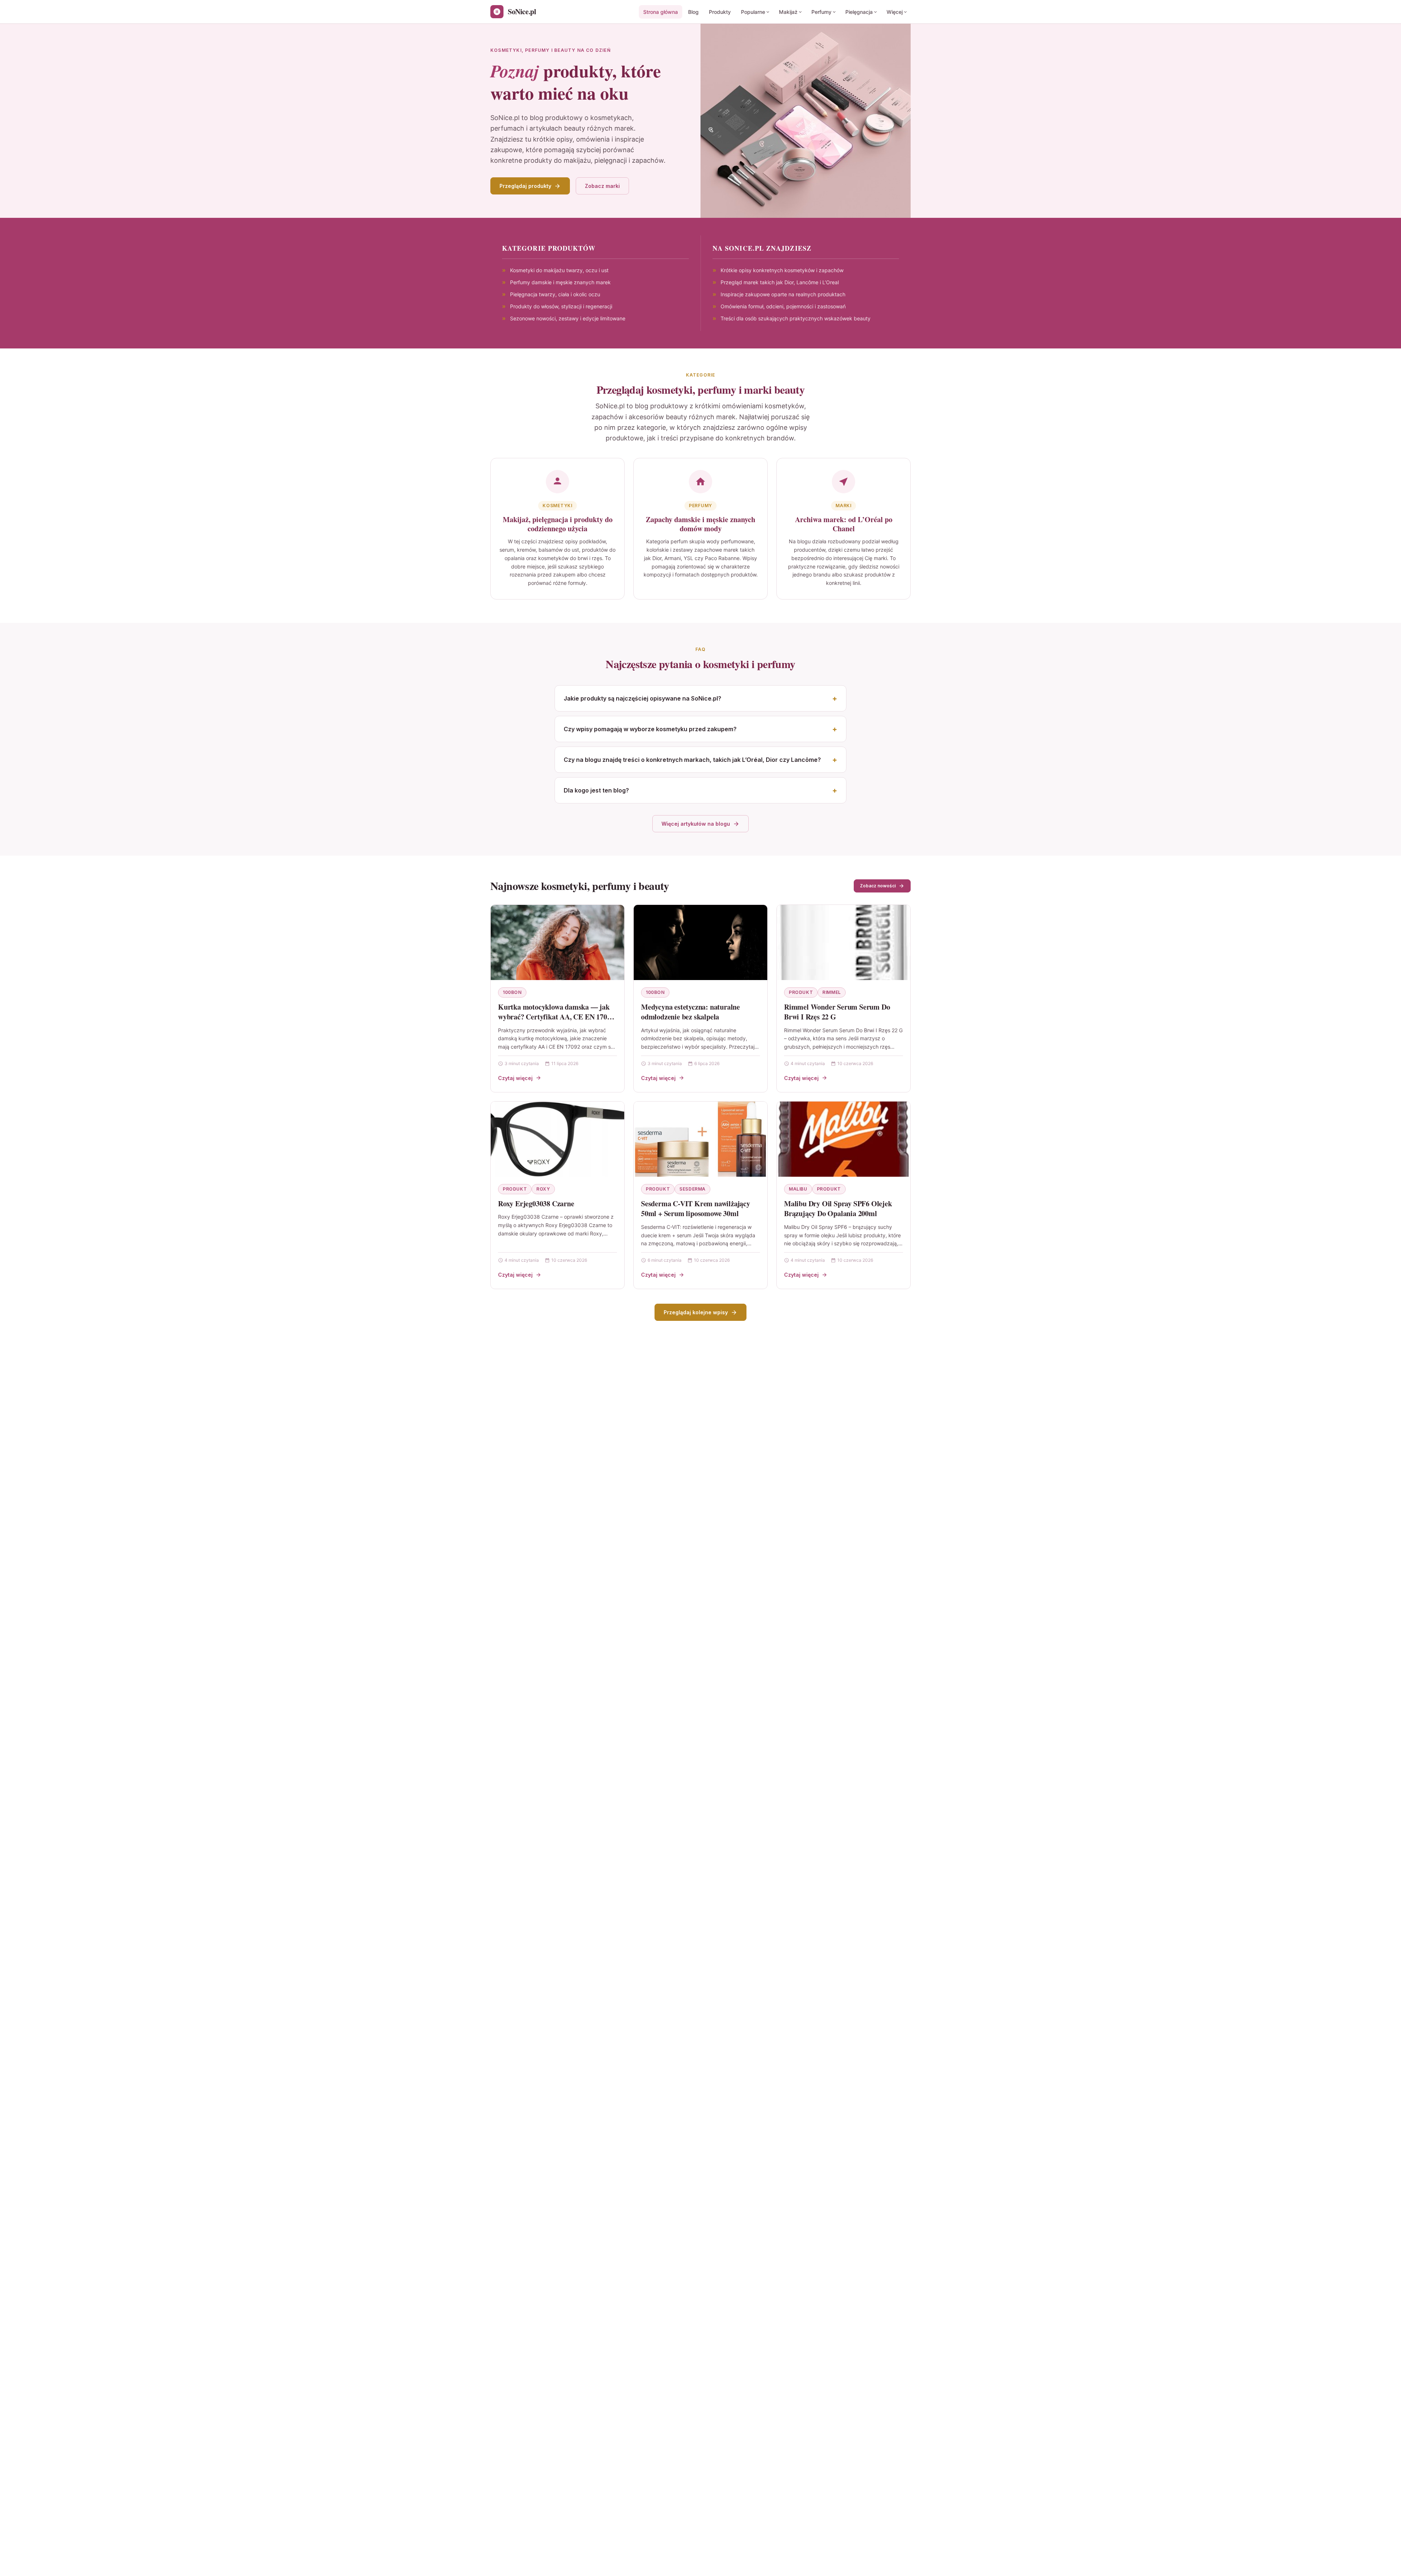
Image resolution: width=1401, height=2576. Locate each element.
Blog (693, 12)
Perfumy (821, 12)
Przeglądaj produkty (525, 186)
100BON (512, 992)
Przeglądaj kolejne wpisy (696, 1312)
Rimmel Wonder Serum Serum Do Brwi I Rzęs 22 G (837, 1012)
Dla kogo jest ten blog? (596, 790)
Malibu (798, 1189)
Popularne (753, 12)
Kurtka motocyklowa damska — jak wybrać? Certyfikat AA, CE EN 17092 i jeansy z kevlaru (556, 1017)
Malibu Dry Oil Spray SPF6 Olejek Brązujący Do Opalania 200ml (838, 1209)
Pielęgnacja (859, 12)
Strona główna (661, 12)
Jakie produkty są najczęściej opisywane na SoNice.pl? (642, 698)
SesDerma (692, 1189)
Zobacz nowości (878, 886)
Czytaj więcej (515, 1078)
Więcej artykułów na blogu (696, 824)
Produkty (720, 12)
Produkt (801, 992)
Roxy (543, 1189)
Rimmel (832, 992)
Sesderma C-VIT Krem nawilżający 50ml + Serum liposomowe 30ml (696, 1209)
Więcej (895, 12)
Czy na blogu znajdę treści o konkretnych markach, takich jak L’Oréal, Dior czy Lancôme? (692, 760)
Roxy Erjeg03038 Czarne (536, 1204)
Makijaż (788, 12)
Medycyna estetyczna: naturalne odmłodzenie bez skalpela (690, 1012)
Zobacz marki (602, 186)
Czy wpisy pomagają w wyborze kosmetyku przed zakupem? (650, 729)
